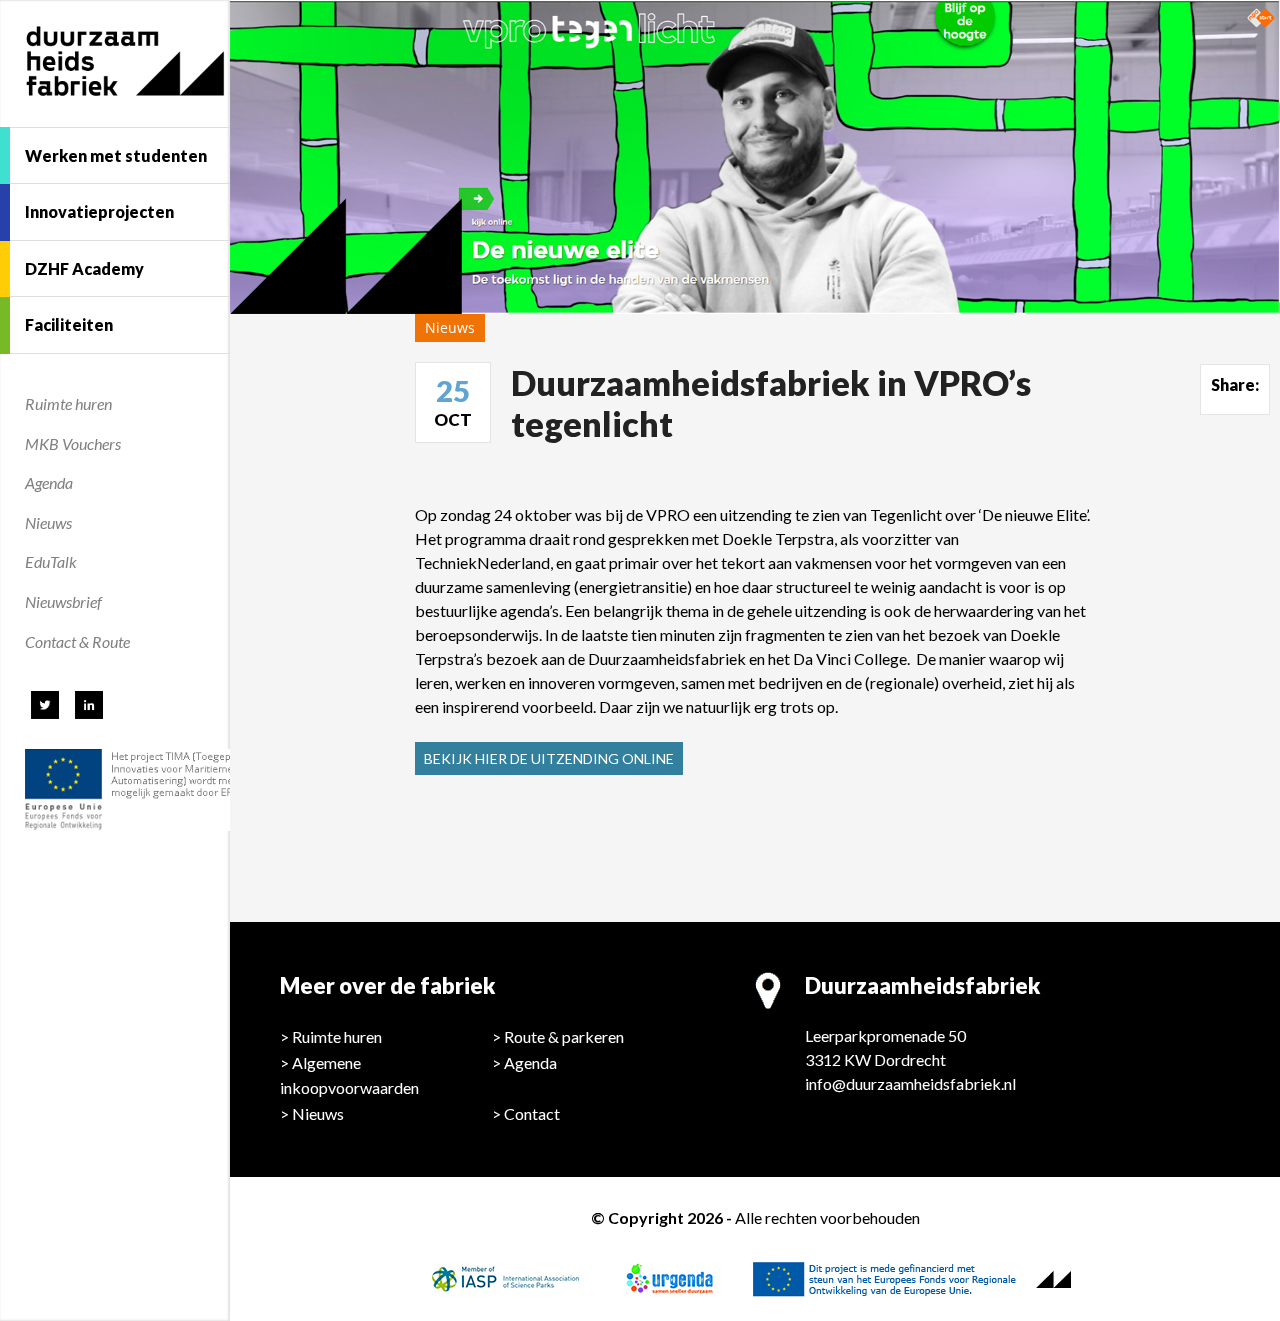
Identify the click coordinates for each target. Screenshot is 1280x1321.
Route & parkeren (564, 1036)
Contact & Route (77, 641)
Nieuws (48, 522)
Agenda (49, 482)
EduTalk (51, 561)
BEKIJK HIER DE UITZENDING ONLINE (549, 758)
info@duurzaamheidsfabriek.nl (910, 1083)
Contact (532, 1113)
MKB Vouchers (73, 443)
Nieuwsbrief (63, 601)
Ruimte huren (68, 403)
